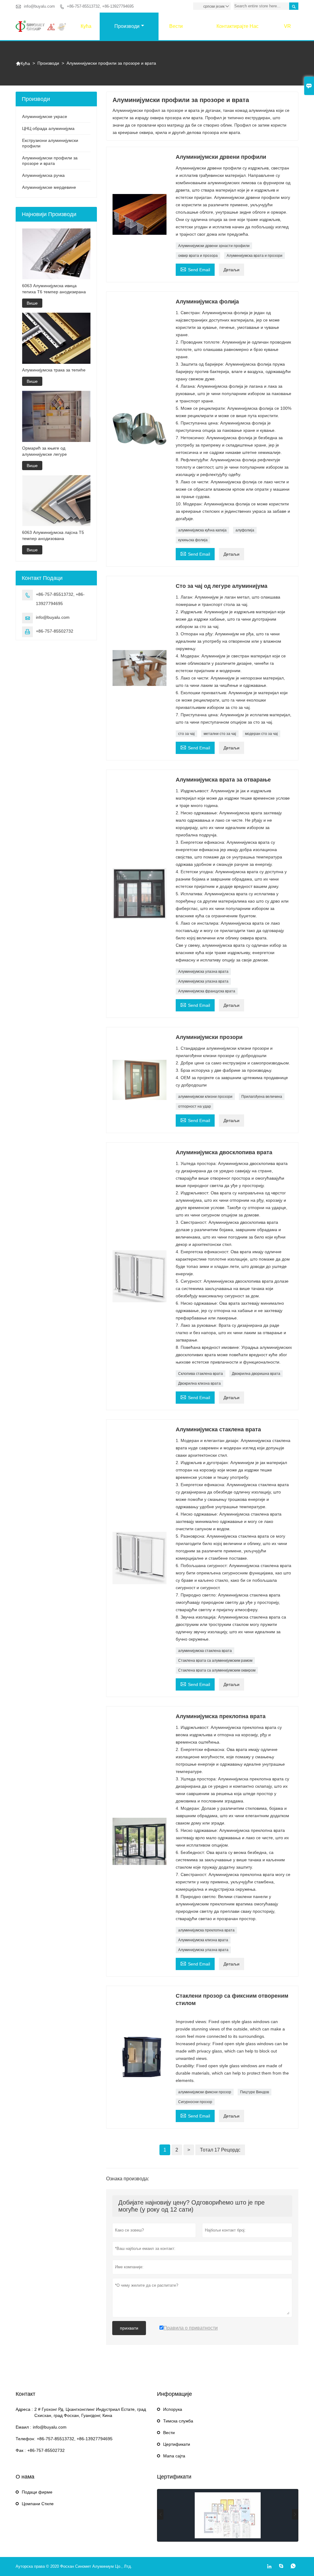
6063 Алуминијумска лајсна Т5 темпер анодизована (53, 535)
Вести (176, 26)
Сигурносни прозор (195, 2102)
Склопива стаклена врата (201, 1374)
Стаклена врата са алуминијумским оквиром (217, 1670)
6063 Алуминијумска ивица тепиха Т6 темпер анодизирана (54, 289)
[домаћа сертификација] (228, 2515)
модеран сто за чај (261, 734)
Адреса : (24, 2409)
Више (32, 303)
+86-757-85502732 (55, 631)
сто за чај (186, 734)
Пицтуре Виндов (255, 2092)
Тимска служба (178, 2421)
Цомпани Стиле (38, 2504)
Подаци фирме (37, 2492)
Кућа (86, 26)
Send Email (195, 269)
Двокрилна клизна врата (199, 1383)
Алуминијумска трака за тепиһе (54, 370)
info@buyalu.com (39, 6)
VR (287, 26)
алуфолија (245, 530)
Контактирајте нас (237, 26)
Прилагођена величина (262, 1097)
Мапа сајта (174, 2456)
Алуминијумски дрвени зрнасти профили (214, 246)
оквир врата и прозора (198, 256)
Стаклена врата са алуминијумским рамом (215, 1661)
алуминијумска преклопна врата (206, 1930)
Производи (127, 26)
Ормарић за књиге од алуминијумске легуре (44, 451)
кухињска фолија (193, 540)
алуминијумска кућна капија (202, 530)
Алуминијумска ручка (43, 175)
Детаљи (232, 270)
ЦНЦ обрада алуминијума (48, 128)
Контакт (25, 2394)
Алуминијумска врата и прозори (255, 256)
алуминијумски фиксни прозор (205, 2092)
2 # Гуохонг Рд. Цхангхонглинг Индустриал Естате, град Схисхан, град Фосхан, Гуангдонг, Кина (90, 2412)
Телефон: (25, 2439)
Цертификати (177, 2444)
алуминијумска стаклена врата (205, 1651)
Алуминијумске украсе (45, 116)
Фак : (21, 2450)
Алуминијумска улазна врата (203, 972)
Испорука (173, 2409)
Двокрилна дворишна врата (256, 1374)
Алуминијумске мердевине (49, 187)
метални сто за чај (220, 734)
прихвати (129, 2328)
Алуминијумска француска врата (207, 991)
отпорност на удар (195, 1106)
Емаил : (23, 2427)
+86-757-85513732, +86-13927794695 (100, 6)
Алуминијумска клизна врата (203, 1940)
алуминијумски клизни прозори (205, 1097)
